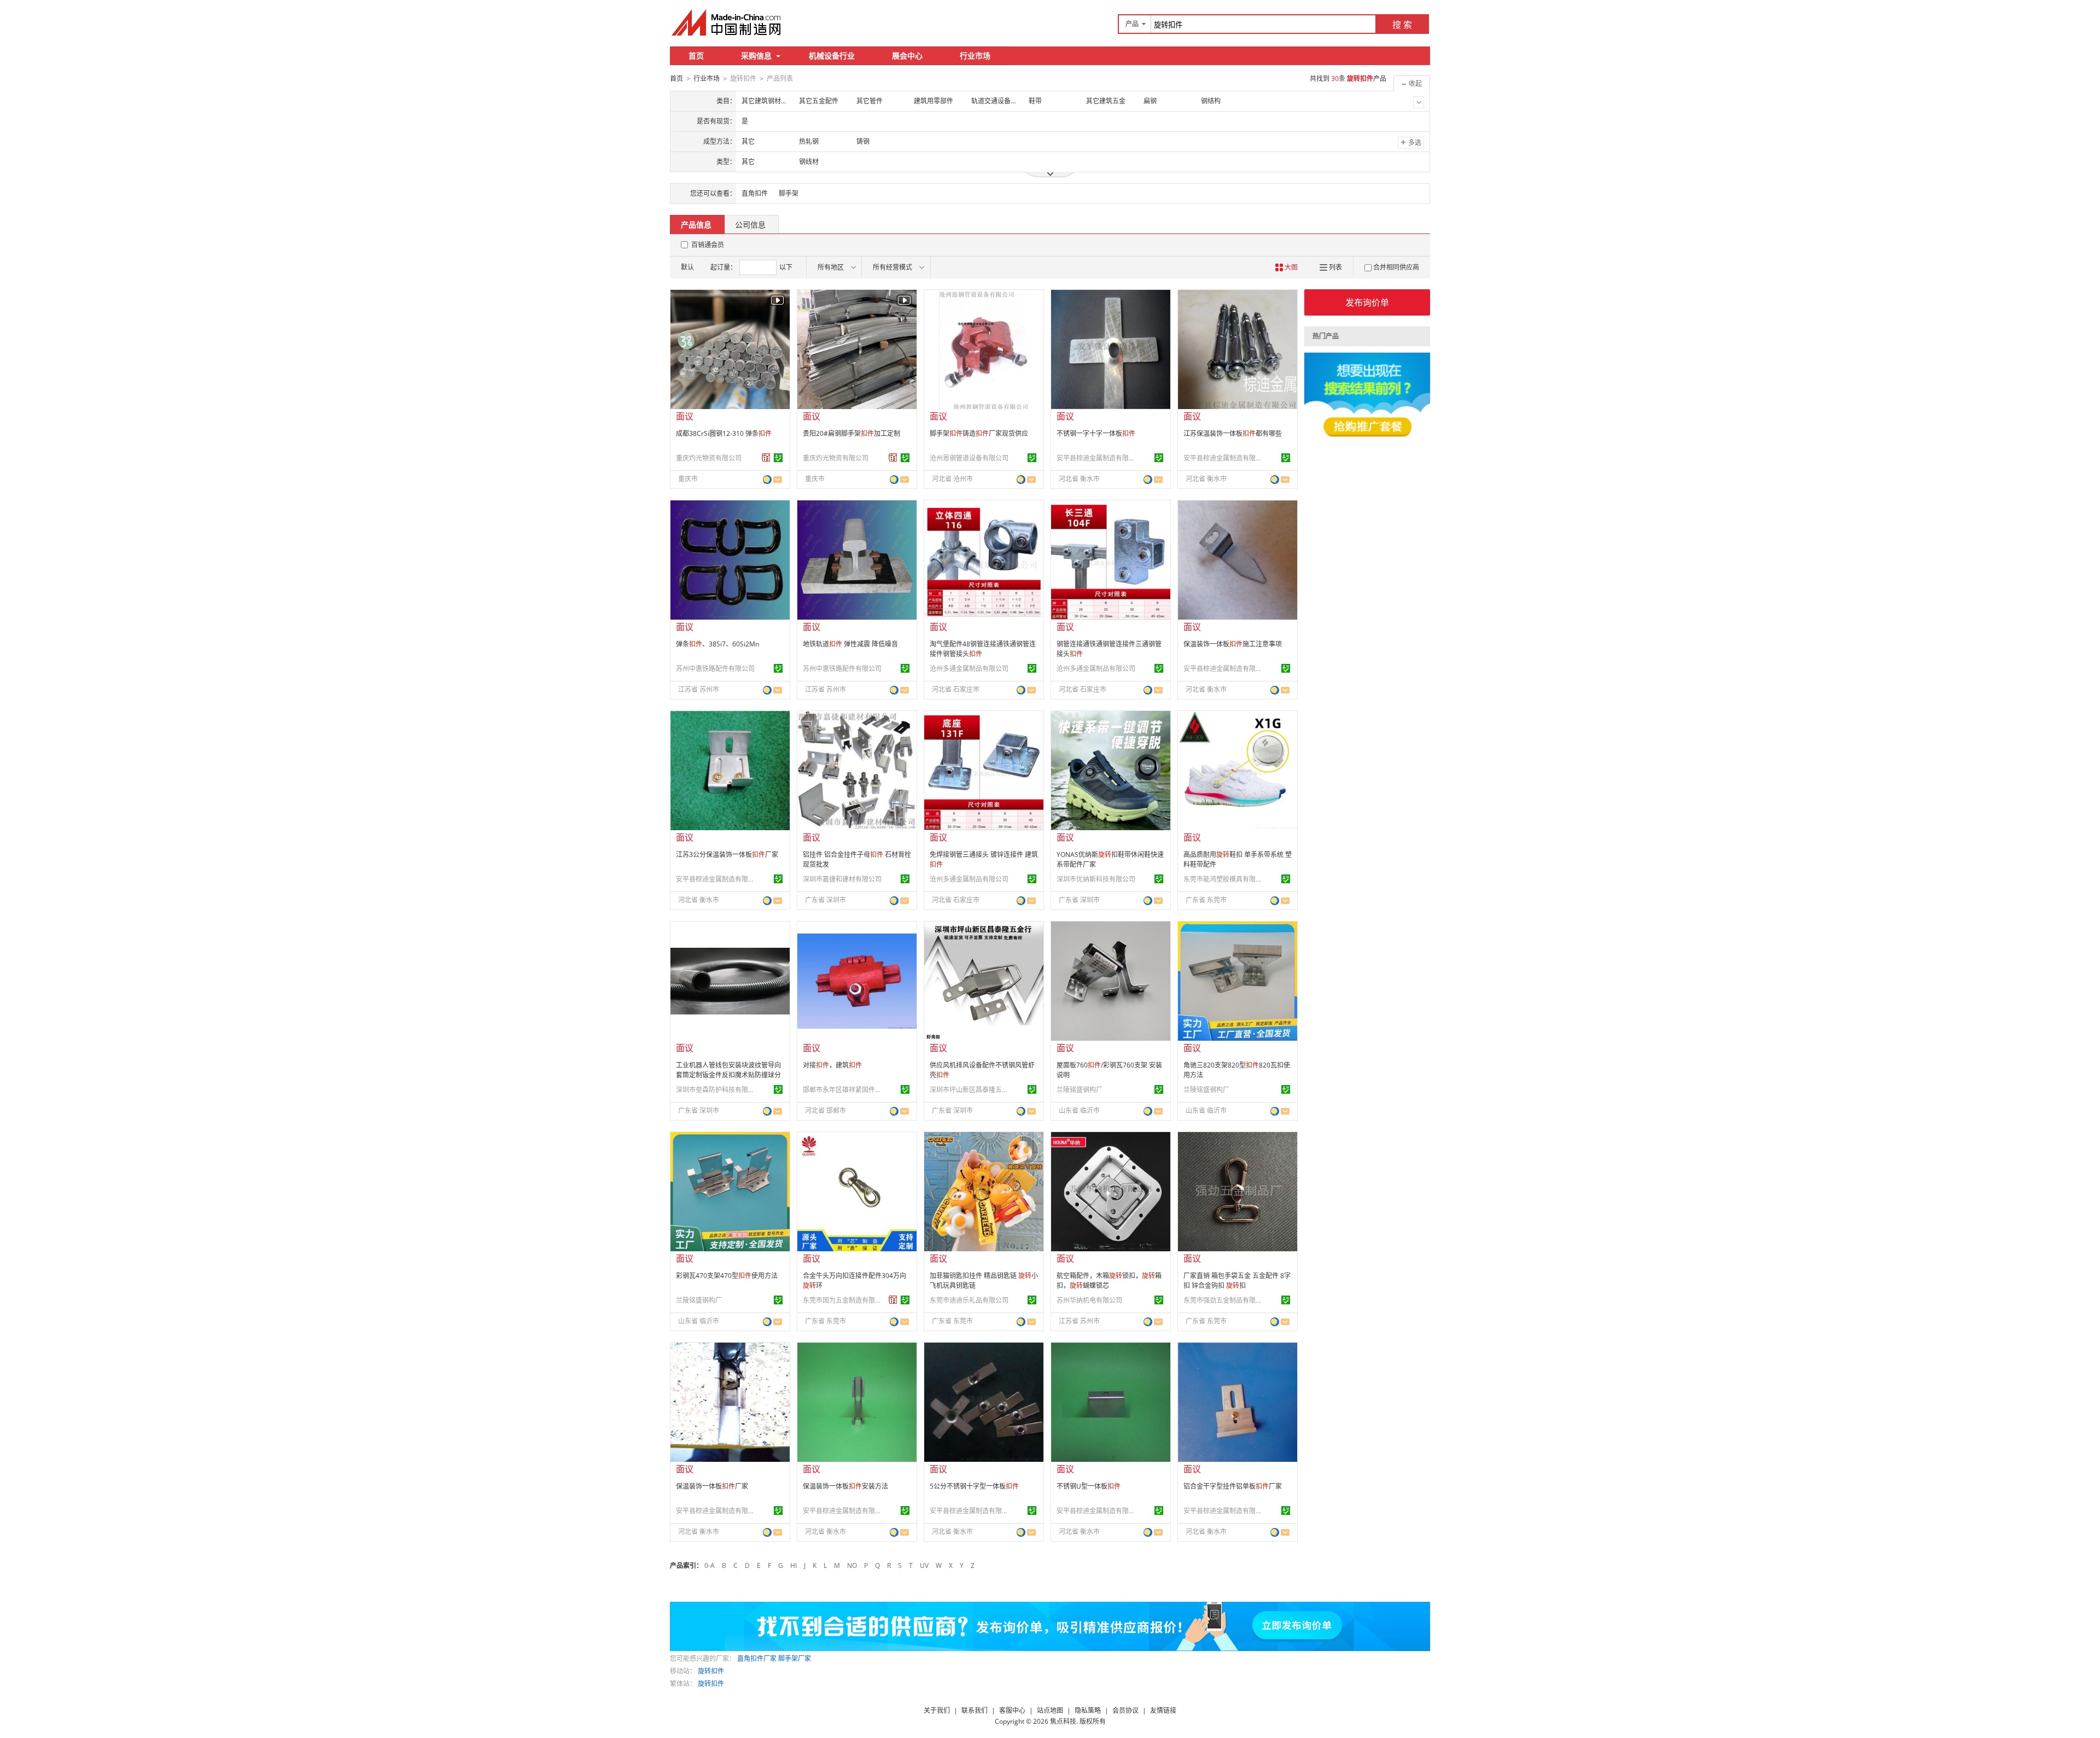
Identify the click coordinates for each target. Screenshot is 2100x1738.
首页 (696, 56)
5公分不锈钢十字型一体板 (974, 1486)
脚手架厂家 (795, 1658)
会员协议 (1125, 1710)
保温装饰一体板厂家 (712, 1486)
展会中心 (907, 56)
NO (852, 1565)
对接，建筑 (832, 1065)
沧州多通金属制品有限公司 (969, 669)
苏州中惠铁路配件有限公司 (715, 669)
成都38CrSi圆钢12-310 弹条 (724, 433)
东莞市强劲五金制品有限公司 (1224, 1300)
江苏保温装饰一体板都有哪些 (1233, 433)
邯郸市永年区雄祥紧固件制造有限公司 (844, 1090)
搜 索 (1402, 25)
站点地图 (1050, 1710)
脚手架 (789, 193)
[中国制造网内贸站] (727, 22)
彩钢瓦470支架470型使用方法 (727, 1276)
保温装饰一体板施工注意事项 (1233, 644)
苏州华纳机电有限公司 (1089, 1300)
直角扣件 (755, 193)
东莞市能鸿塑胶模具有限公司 (1224, 879)
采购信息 (756, 56)
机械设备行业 (832, 56)
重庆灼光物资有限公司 (709, 458)
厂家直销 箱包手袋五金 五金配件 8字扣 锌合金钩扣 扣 (1237, 1281)
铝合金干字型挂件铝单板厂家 (1233, 1486)
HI (794, 1565)
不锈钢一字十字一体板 (1096, 433)
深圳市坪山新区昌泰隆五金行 (971, 1090)
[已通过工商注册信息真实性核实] (778, 458)
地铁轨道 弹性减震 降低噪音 (850, 644)
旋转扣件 (711, 1671)
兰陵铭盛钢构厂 (1080, 1090)
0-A (710, 1565)
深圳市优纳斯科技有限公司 (1096, 879)
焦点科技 (1063, 1721)
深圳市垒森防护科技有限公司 (717, 1090)
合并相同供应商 (1396, 267)
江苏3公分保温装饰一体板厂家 (727, 855)
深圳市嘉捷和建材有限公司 (842, 879)
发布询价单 (1367, 302)
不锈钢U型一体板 (1089, 1486)
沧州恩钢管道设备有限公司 (969, 458)
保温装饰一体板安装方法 (845, 1486)
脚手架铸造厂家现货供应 (979, 433)
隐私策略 (1088, 1710)
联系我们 (975, 1710)
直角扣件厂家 (757, 1658)
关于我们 (937, 1710)
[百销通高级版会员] (766, 458)
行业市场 (975, 56)
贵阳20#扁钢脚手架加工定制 (851, 433)
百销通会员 (708, 245)
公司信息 (750, 224)
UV (924, 1565)
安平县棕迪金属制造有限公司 (1098, 458)
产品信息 (696, 224)
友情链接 (1163, 1710)
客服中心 (1012, 1710)
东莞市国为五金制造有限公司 (844, 1300)
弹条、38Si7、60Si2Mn (717, 644)
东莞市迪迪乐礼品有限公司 (969, 1300)
